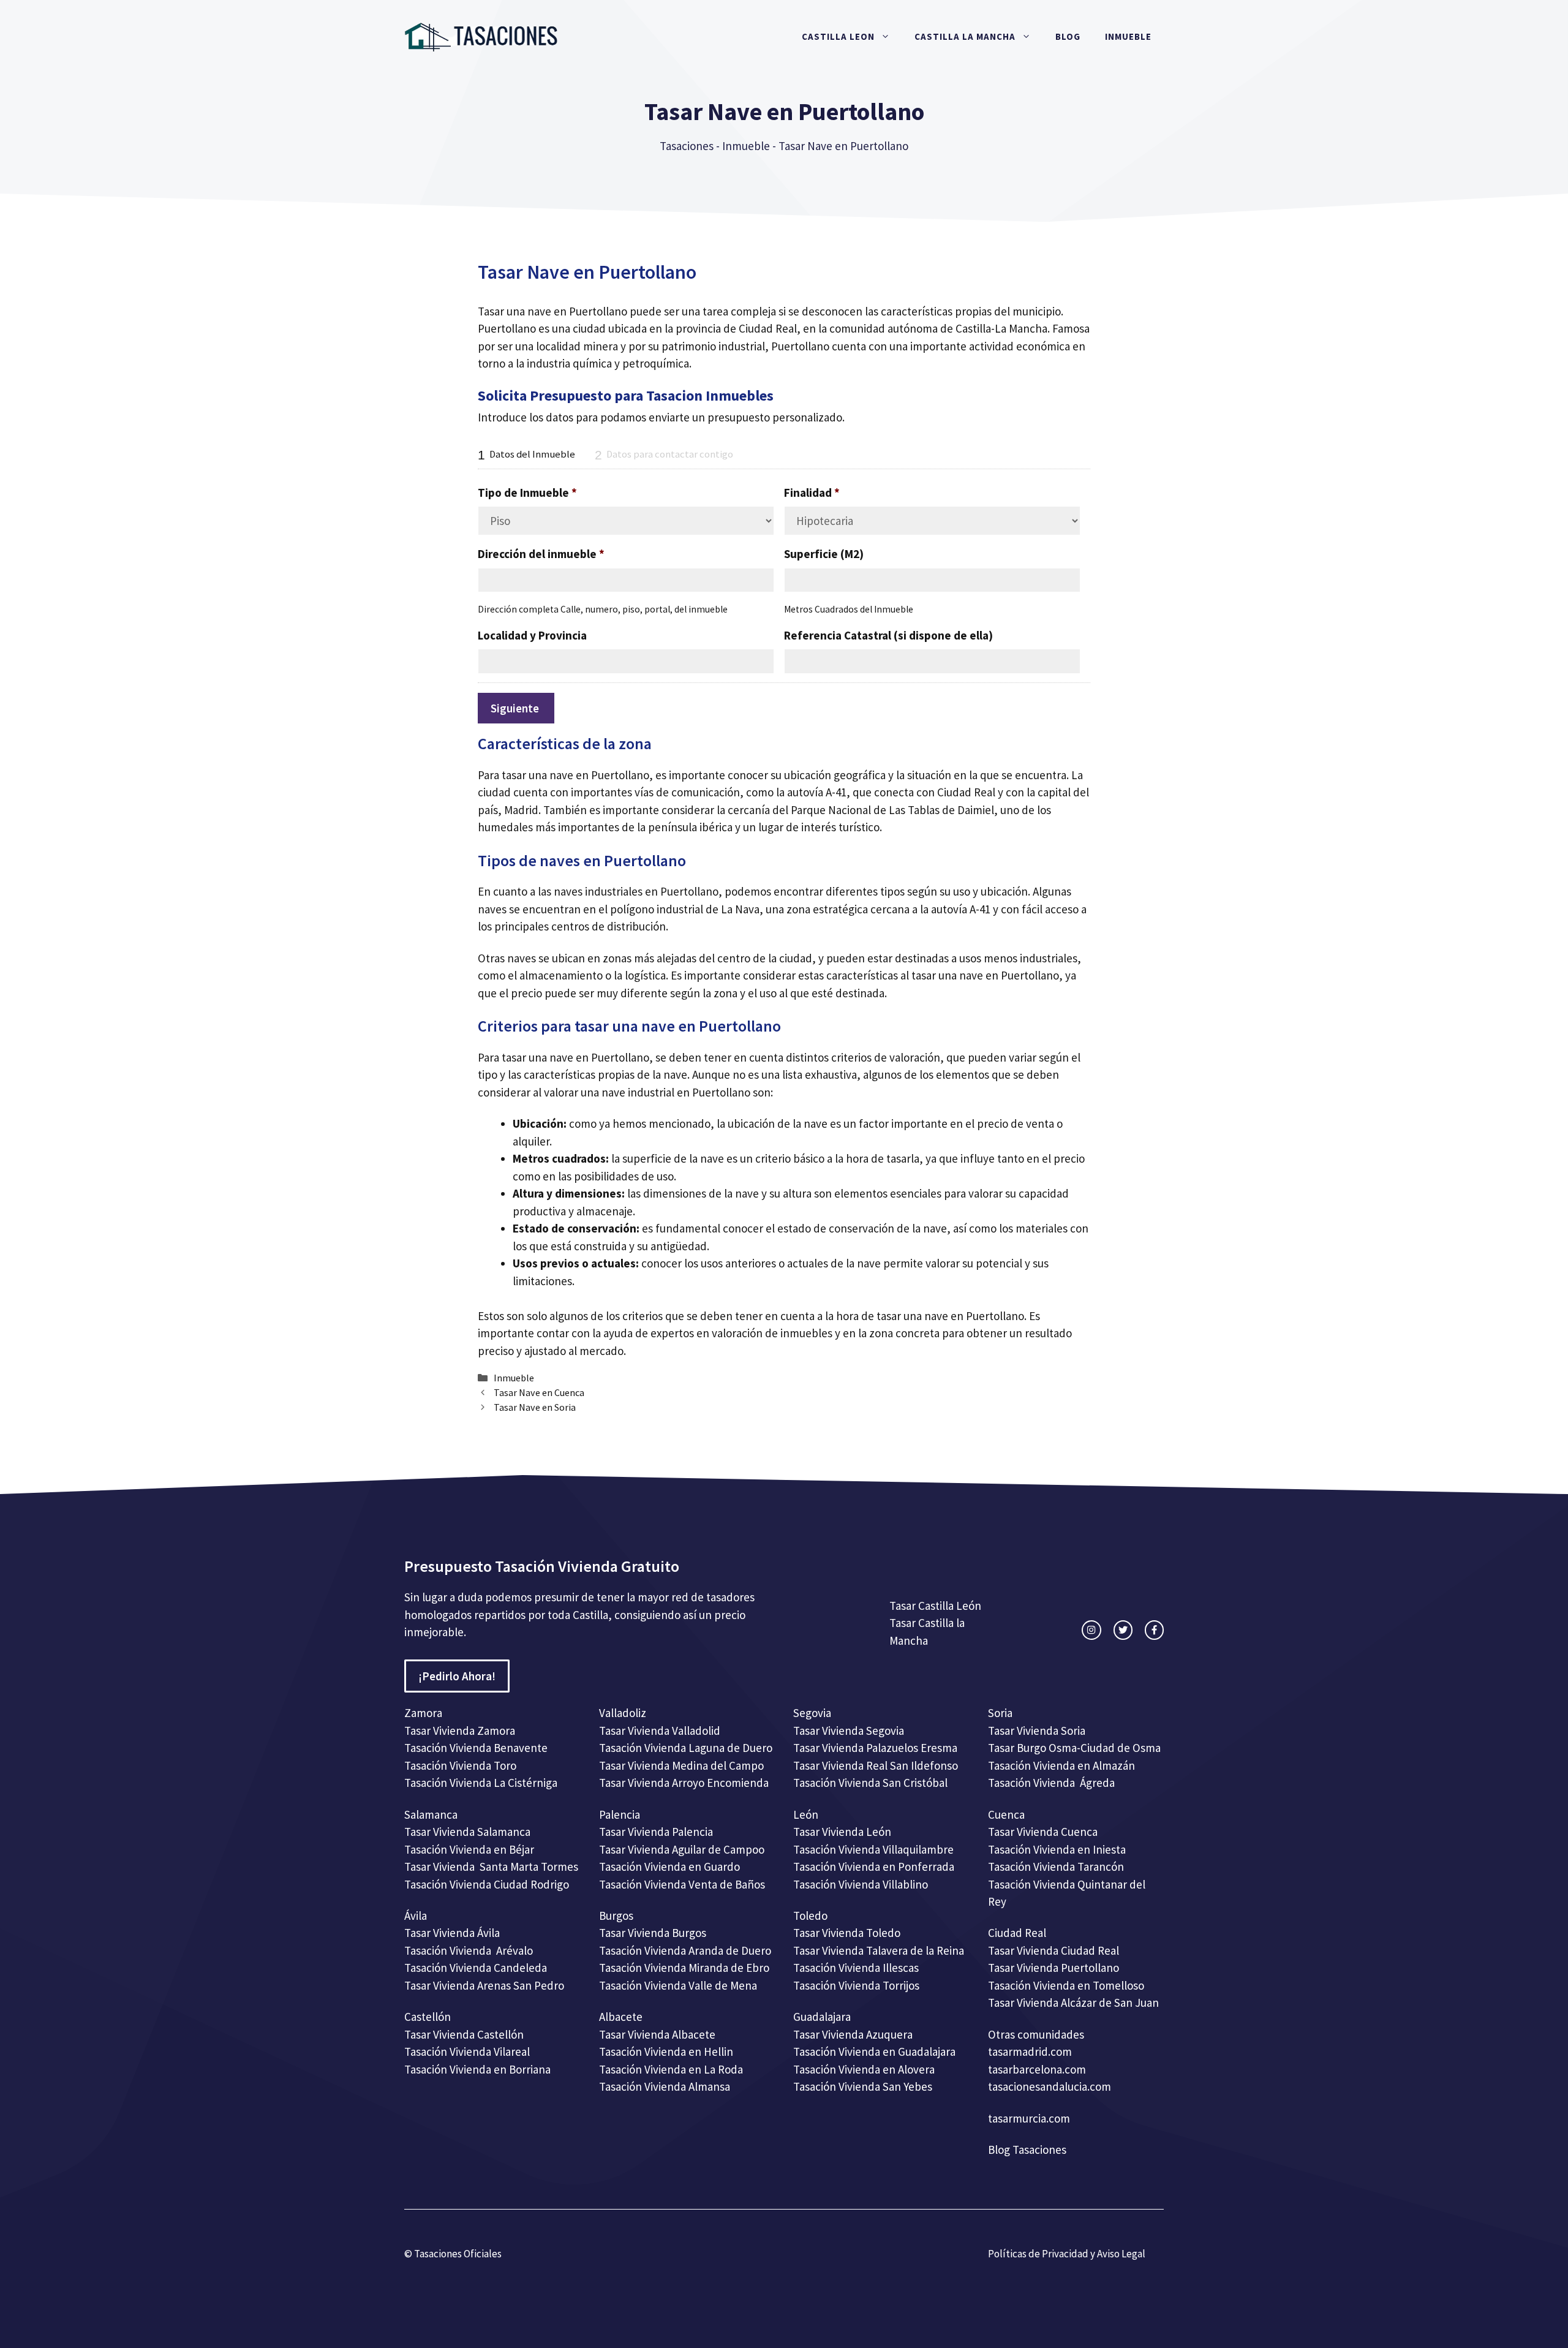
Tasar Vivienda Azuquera (853, 2034)
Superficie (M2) (824, 554)
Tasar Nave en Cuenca (539, 1392)
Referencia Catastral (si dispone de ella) (888, 635)
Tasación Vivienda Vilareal (467, 2052)
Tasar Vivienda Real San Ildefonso (876, 1765)
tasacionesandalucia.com (1050, 2086)
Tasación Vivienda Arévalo (469, 1950)
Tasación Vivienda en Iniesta (1057, 1849)
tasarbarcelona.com (1037, 2069)
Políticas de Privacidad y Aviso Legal (1067, 2254)
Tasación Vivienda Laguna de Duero (686, 1748)
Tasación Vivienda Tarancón (1056, 1867)
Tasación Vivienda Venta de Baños (682, 1884)
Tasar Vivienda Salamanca (467, 1832)
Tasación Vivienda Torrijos (856, 1985)
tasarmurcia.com (1029, 2118)
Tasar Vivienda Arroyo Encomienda (684, 1783)
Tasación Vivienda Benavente (476, 1748)
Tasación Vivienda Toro (460, 1765)
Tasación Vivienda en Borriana (477, 2069)
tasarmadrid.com (1030, 2052)
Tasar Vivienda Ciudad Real (1053, 1950)
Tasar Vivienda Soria (1037, 1731)
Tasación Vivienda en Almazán (1061, 1765)
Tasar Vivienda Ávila (452, 1933)
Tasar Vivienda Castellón (464, 2034)
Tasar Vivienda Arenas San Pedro (484, 1985)
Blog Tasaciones (1027, 2150)
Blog (1068, 36)
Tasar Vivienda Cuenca (1043, 1832)
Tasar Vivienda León (842, 1832)
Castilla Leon (838, 36)
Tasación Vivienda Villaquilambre (873, 1849)
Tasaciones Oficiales (457, 2254)
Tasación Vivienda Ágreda (1051, 1783)
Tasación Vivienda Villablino (861, 1884)
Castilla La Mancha (965, 36)
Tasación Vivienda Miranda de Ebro (684, 1968)
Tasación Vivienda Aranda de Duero (685, 1950)
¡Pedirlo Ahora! (457, 1676)
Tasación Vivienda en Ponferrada (874, 1867)
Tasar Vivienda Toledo (847, 1933)
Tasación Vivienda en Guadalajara (874, 2052)
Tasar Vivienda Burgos (653, 1933)
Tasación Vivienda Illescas (856, 1968)
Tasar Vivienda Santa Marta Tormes (491, 1867)
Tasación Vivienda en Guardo (669, 1867)
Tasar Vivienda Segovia (850, 1731)
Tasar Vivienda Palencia (656, 1832)
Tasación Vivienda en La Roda (671, 2069)
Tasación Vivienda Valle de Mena (678, 1985)
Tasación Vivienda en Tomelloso (1067, 1985)
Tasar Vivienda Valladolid (660, 1731)
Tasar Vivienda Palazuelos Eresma (875, 1748)
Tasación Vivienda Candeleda (476, 1968)
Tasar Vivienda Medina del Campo (681, 1765)
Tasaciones (687, 146)
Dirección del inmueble (541, 554)
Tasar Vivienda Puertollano (1055, 1968)
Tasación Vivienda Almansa (665, 2086)
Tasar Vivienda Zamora (460, 1731)
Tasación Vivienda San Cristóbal (870, 1783)
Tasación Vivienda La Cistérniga (481, 1783)
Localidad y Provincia (532, 635)
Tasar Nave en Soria (535, 1407)
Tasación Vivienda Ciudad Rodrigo (487, 1884)
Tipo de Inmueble (527, 493)
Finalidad (812, 493)
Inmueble (1128, 36)
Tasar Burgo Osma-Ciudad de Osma (1074, 1748)
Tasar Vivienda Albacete (657, 2034)
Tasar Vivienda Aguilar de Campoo (682, 1849)
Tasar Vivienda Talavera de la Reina (879, 1950)
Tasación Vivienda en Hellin (666, 2052)
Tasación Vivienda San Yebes (863, 2086)
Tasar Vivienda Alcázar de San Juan (1075, 2003)
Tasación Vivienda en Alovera (864, 2069)
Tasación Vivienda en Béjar (469, 1849)
